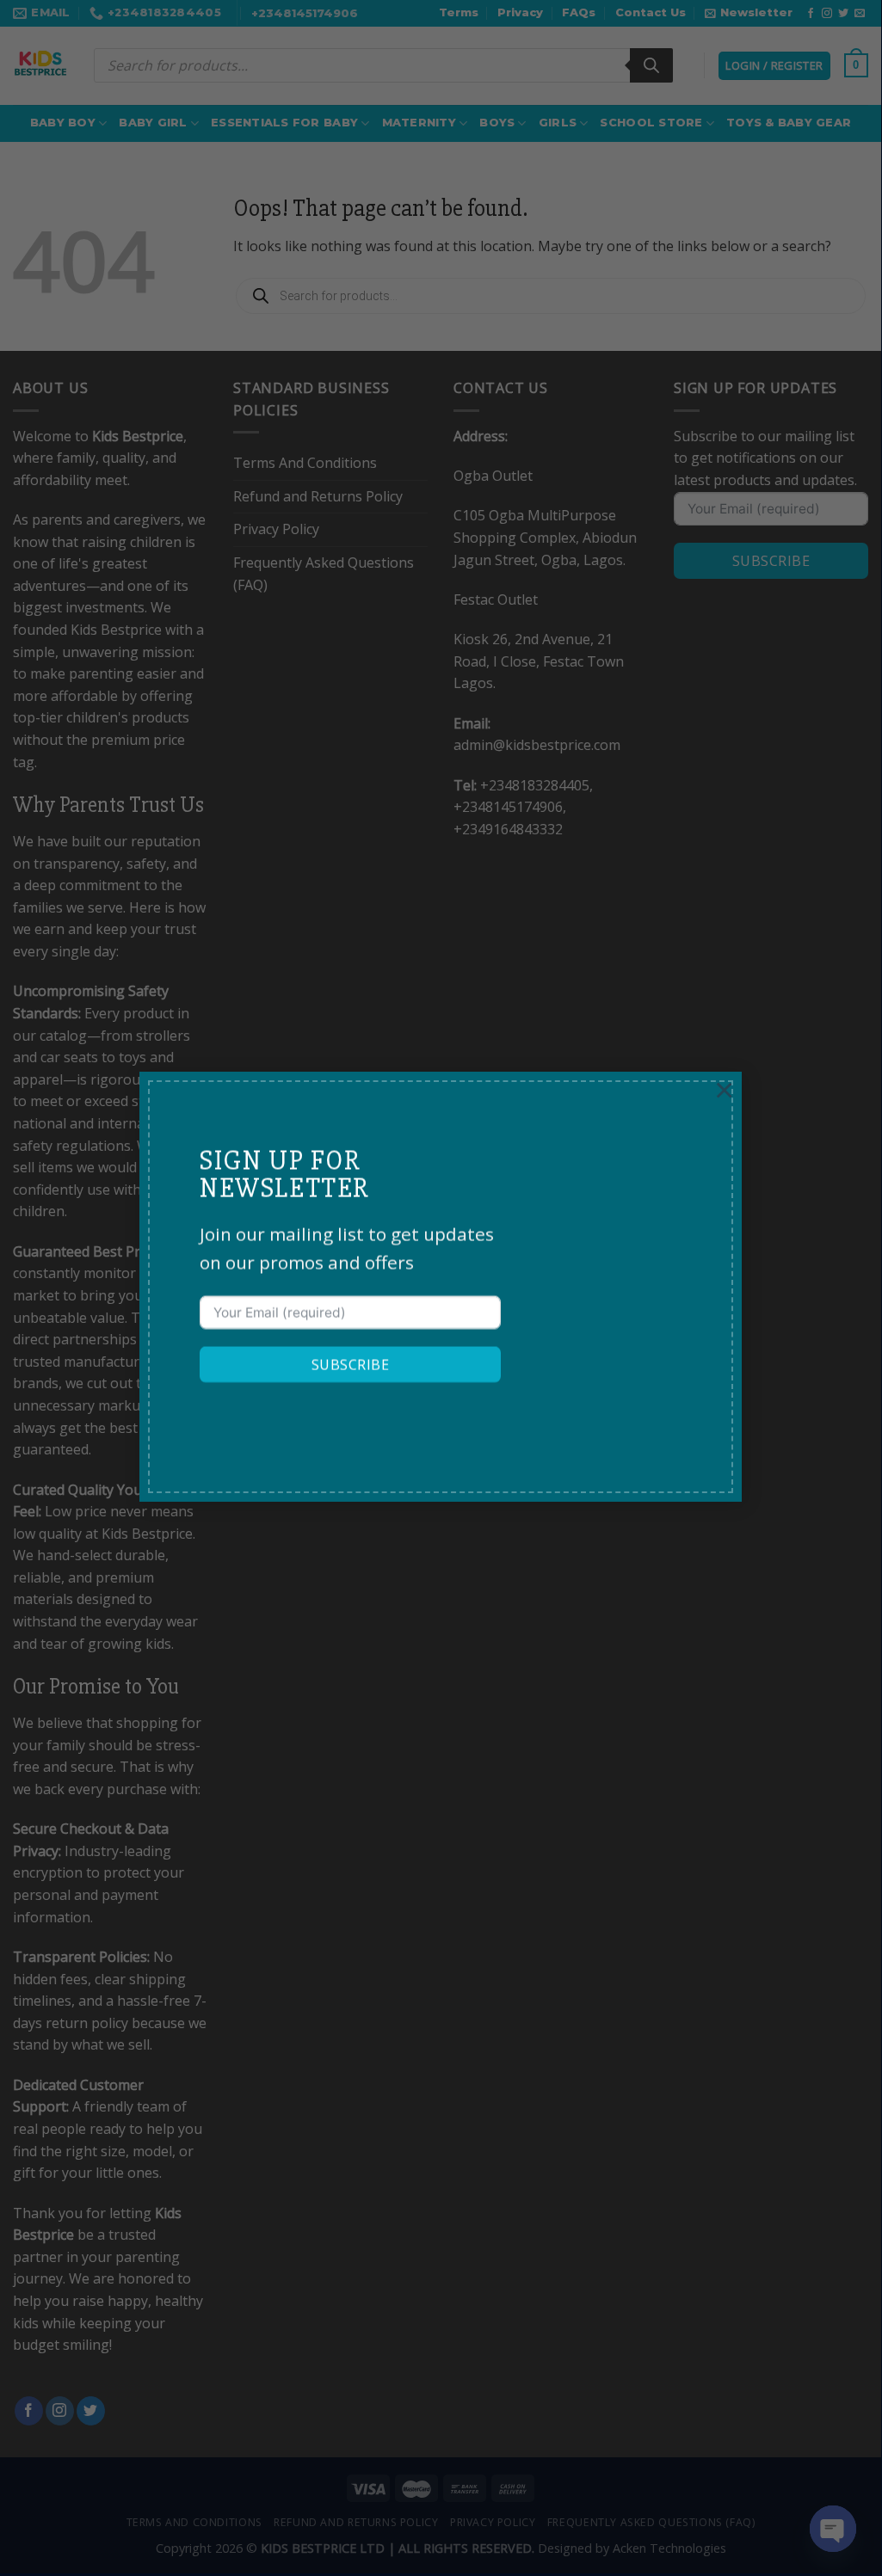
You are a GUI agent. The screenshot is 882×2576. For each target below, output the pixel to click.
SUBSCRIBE (350, 1365)
